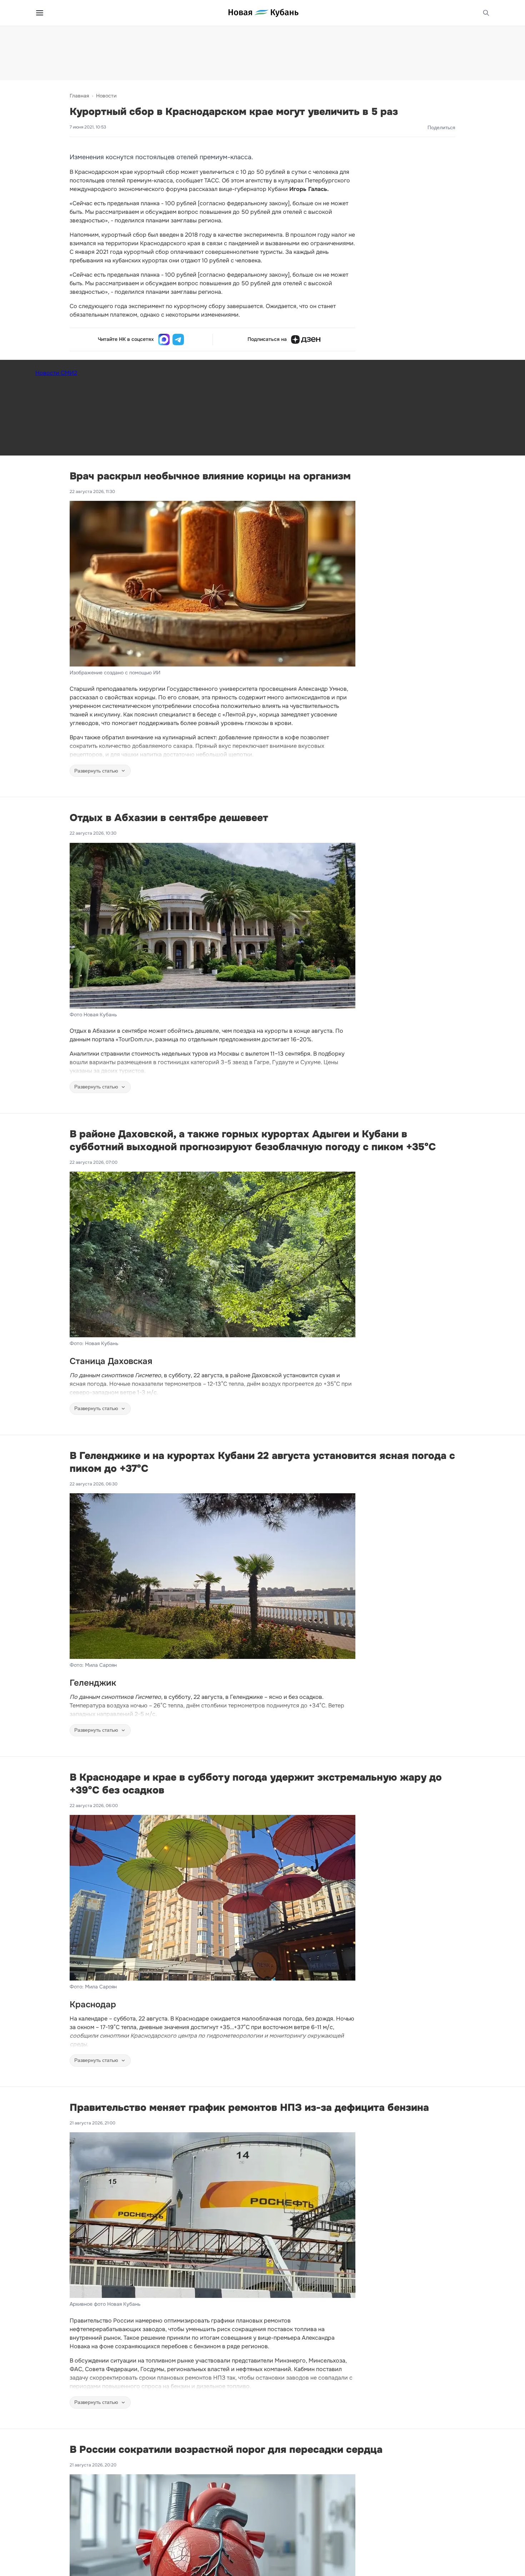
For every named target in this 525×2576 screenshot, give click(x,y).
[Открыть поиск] (486, 13)
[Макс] (164, 339)
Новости (106, 96)
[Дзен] (306, 339)
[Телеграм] (178, 339)
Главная (79, 96)
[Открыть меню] (40, 13)
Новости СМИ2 (56, 373)
